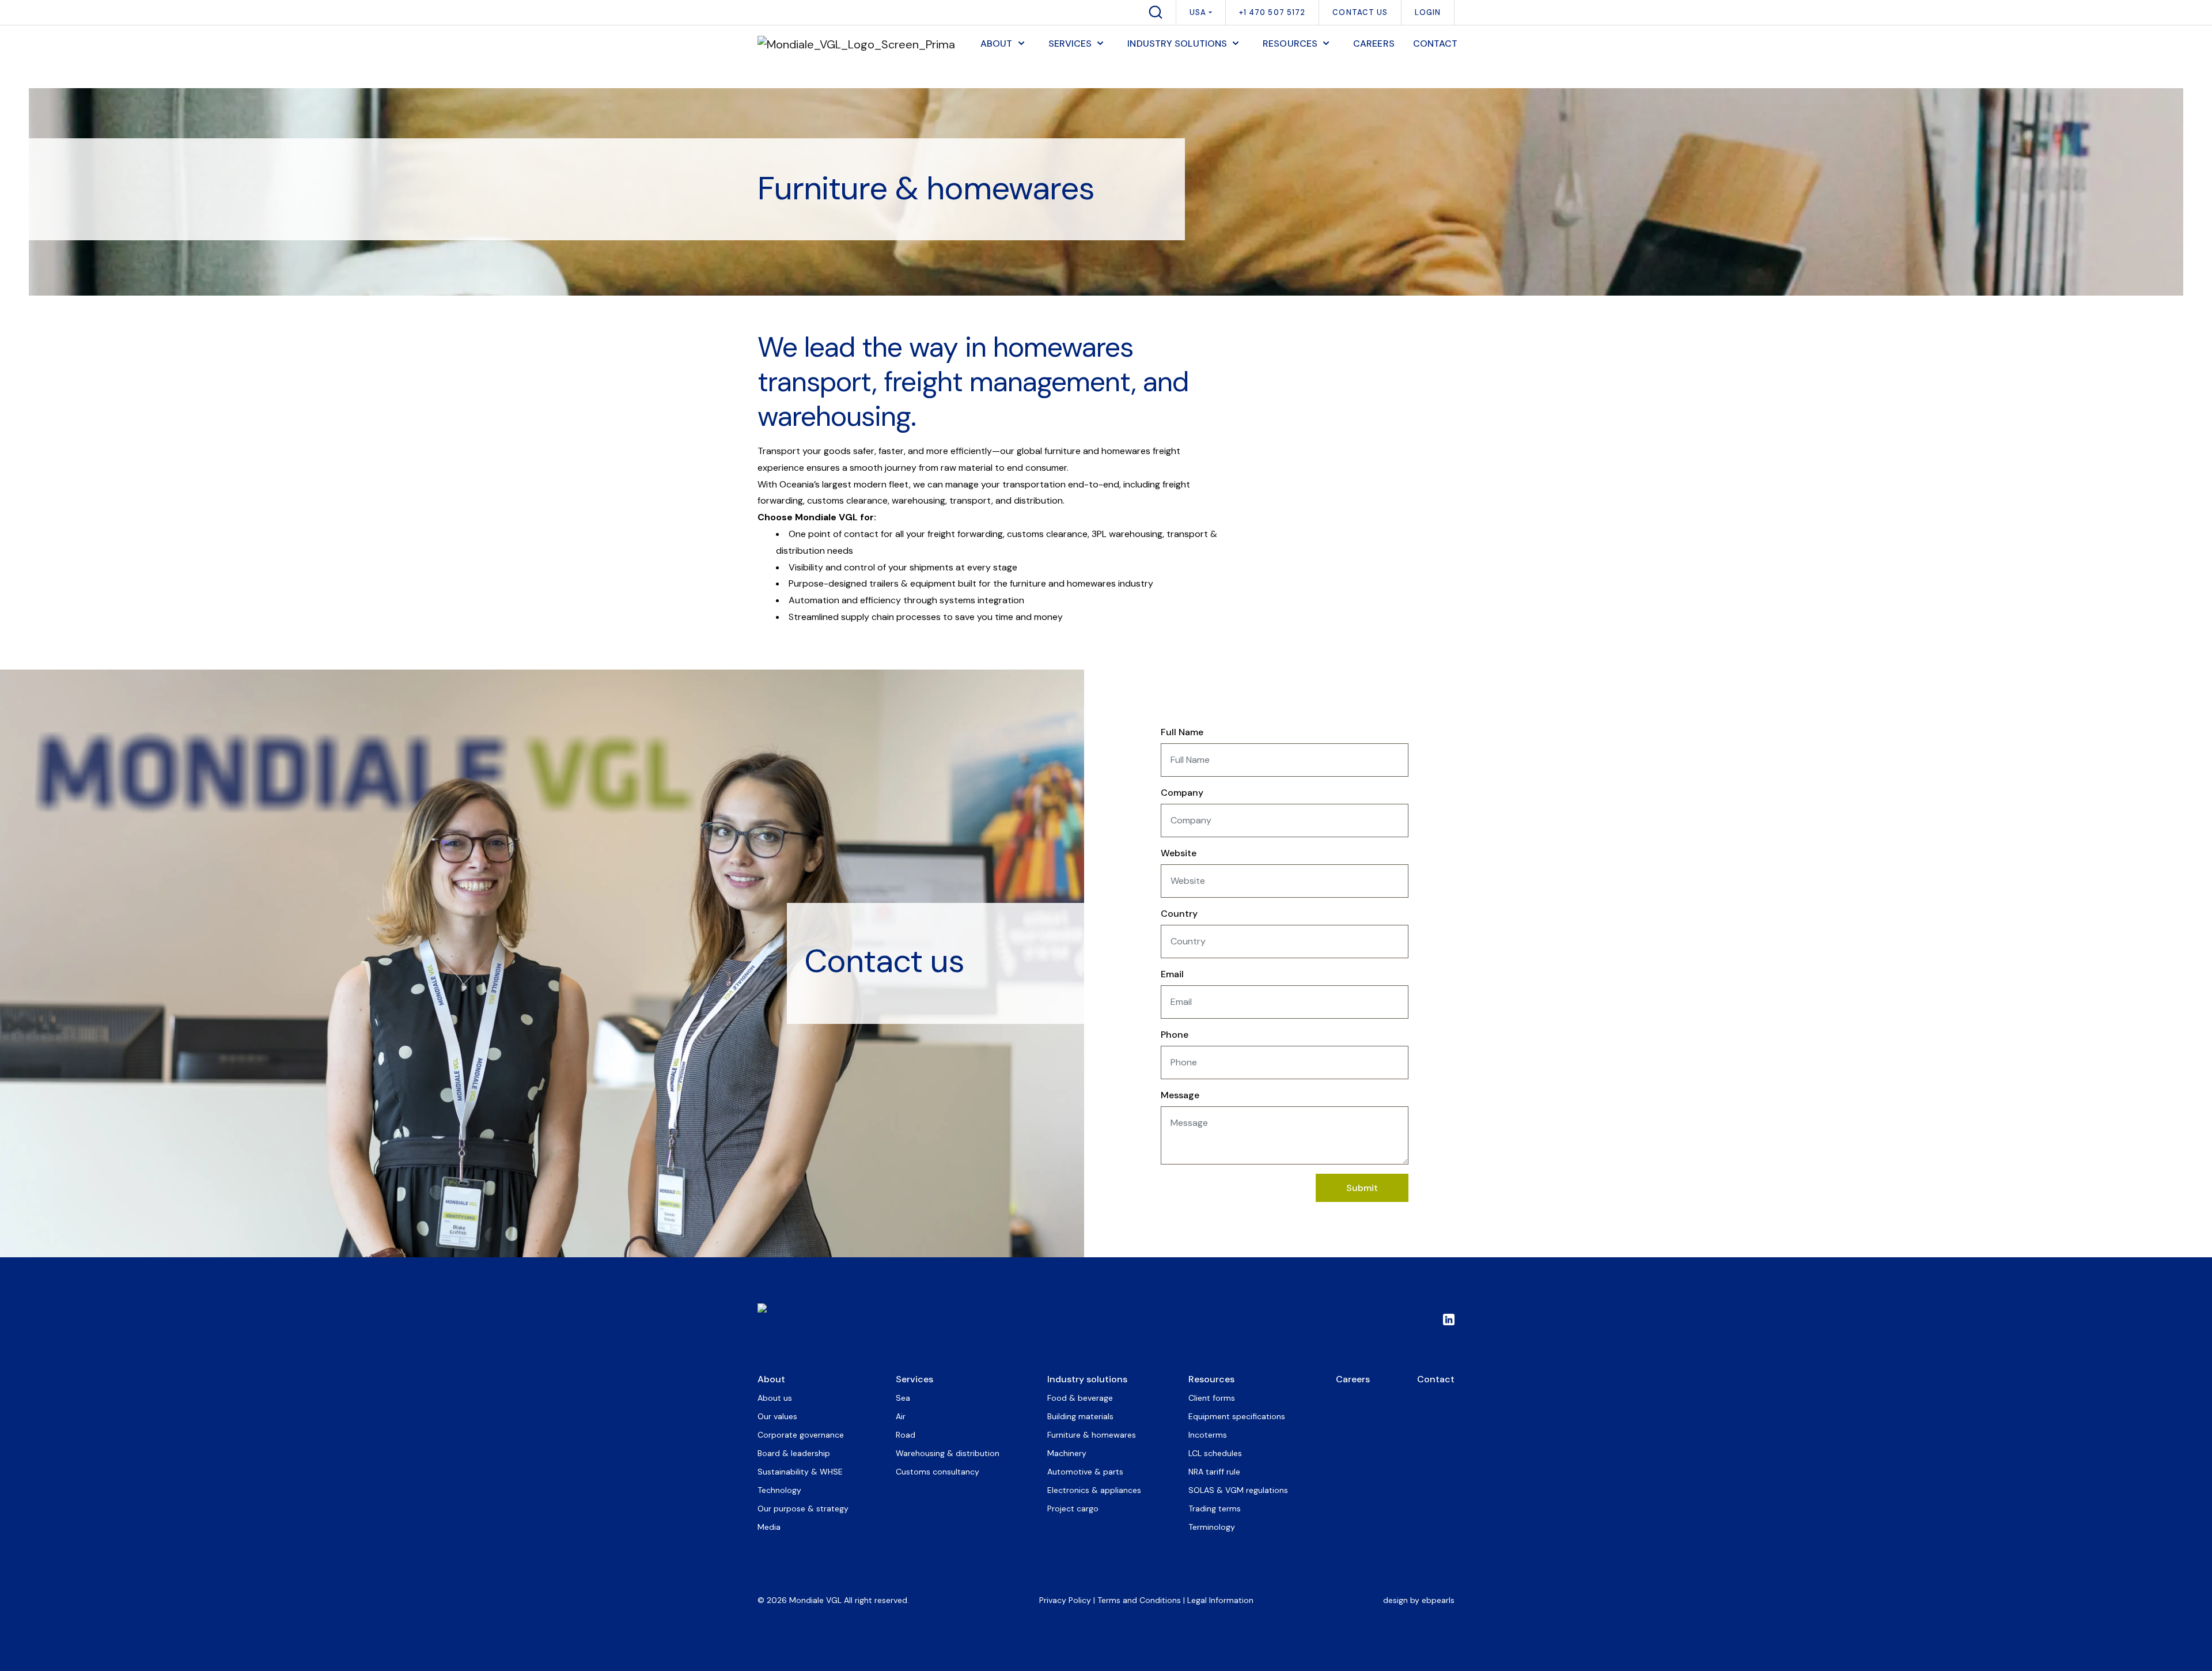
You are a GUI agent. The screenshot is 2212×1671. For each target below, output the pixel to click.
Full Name (1182, 732)
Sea (903, 1398)
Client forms (1212, 1398)
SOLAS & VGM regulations (1238, 1490)
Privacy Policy (1065, 1600)
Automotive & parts (1085, 1472)
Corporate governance (801, 1435)
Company (1182, 793)
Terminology (1212, 1527)
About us (775, 1398)
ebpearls (1438, 1600)
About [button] (997, 44)
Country (1179, 914)
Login (1428, 12)
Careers (1353, 1379)
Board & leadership (794, 1453)
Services (914, 1379)
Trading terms (1215, 1509)
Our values (777, 1416)
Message (1180, 1095)
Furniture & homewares (1092, 1435)
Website (1179, 853)
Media (769, 1527)
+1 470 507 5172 (1272, 12)
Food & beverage (1080, 1398)
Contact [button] (1435, 44)
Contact (1436, 1379)
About (771, 1379)
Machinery (1067, 1453)
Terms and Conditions (1139, 1600)
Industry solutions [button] (1177, 44)
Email (1172, 974)
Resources (1211, 1379)
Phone (1175, 1035)
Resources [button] (1290, 44)
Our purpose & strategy (803, 1509)
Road (906, 1435)
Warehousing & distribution (948, 1453)
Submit (1362, 1188)
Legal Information (1220, 1600)
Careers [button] (1374, 44)
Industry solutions (1087, 1379)
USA (1198, 12)
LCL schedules (1215, 1453)
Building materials (1080, 1416)
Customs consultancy (938, 1472)
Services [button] (1070, 44)
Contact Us (1360, 12)
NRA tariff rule (1214, 1472)
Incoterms (1208, 1435)
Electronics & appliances (1094, 1490)
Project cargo (1073, 1509)
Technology (779, 1490)
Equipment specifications (1237, 1416)
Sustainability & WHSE (800, 1472)
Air (901, 1416)
